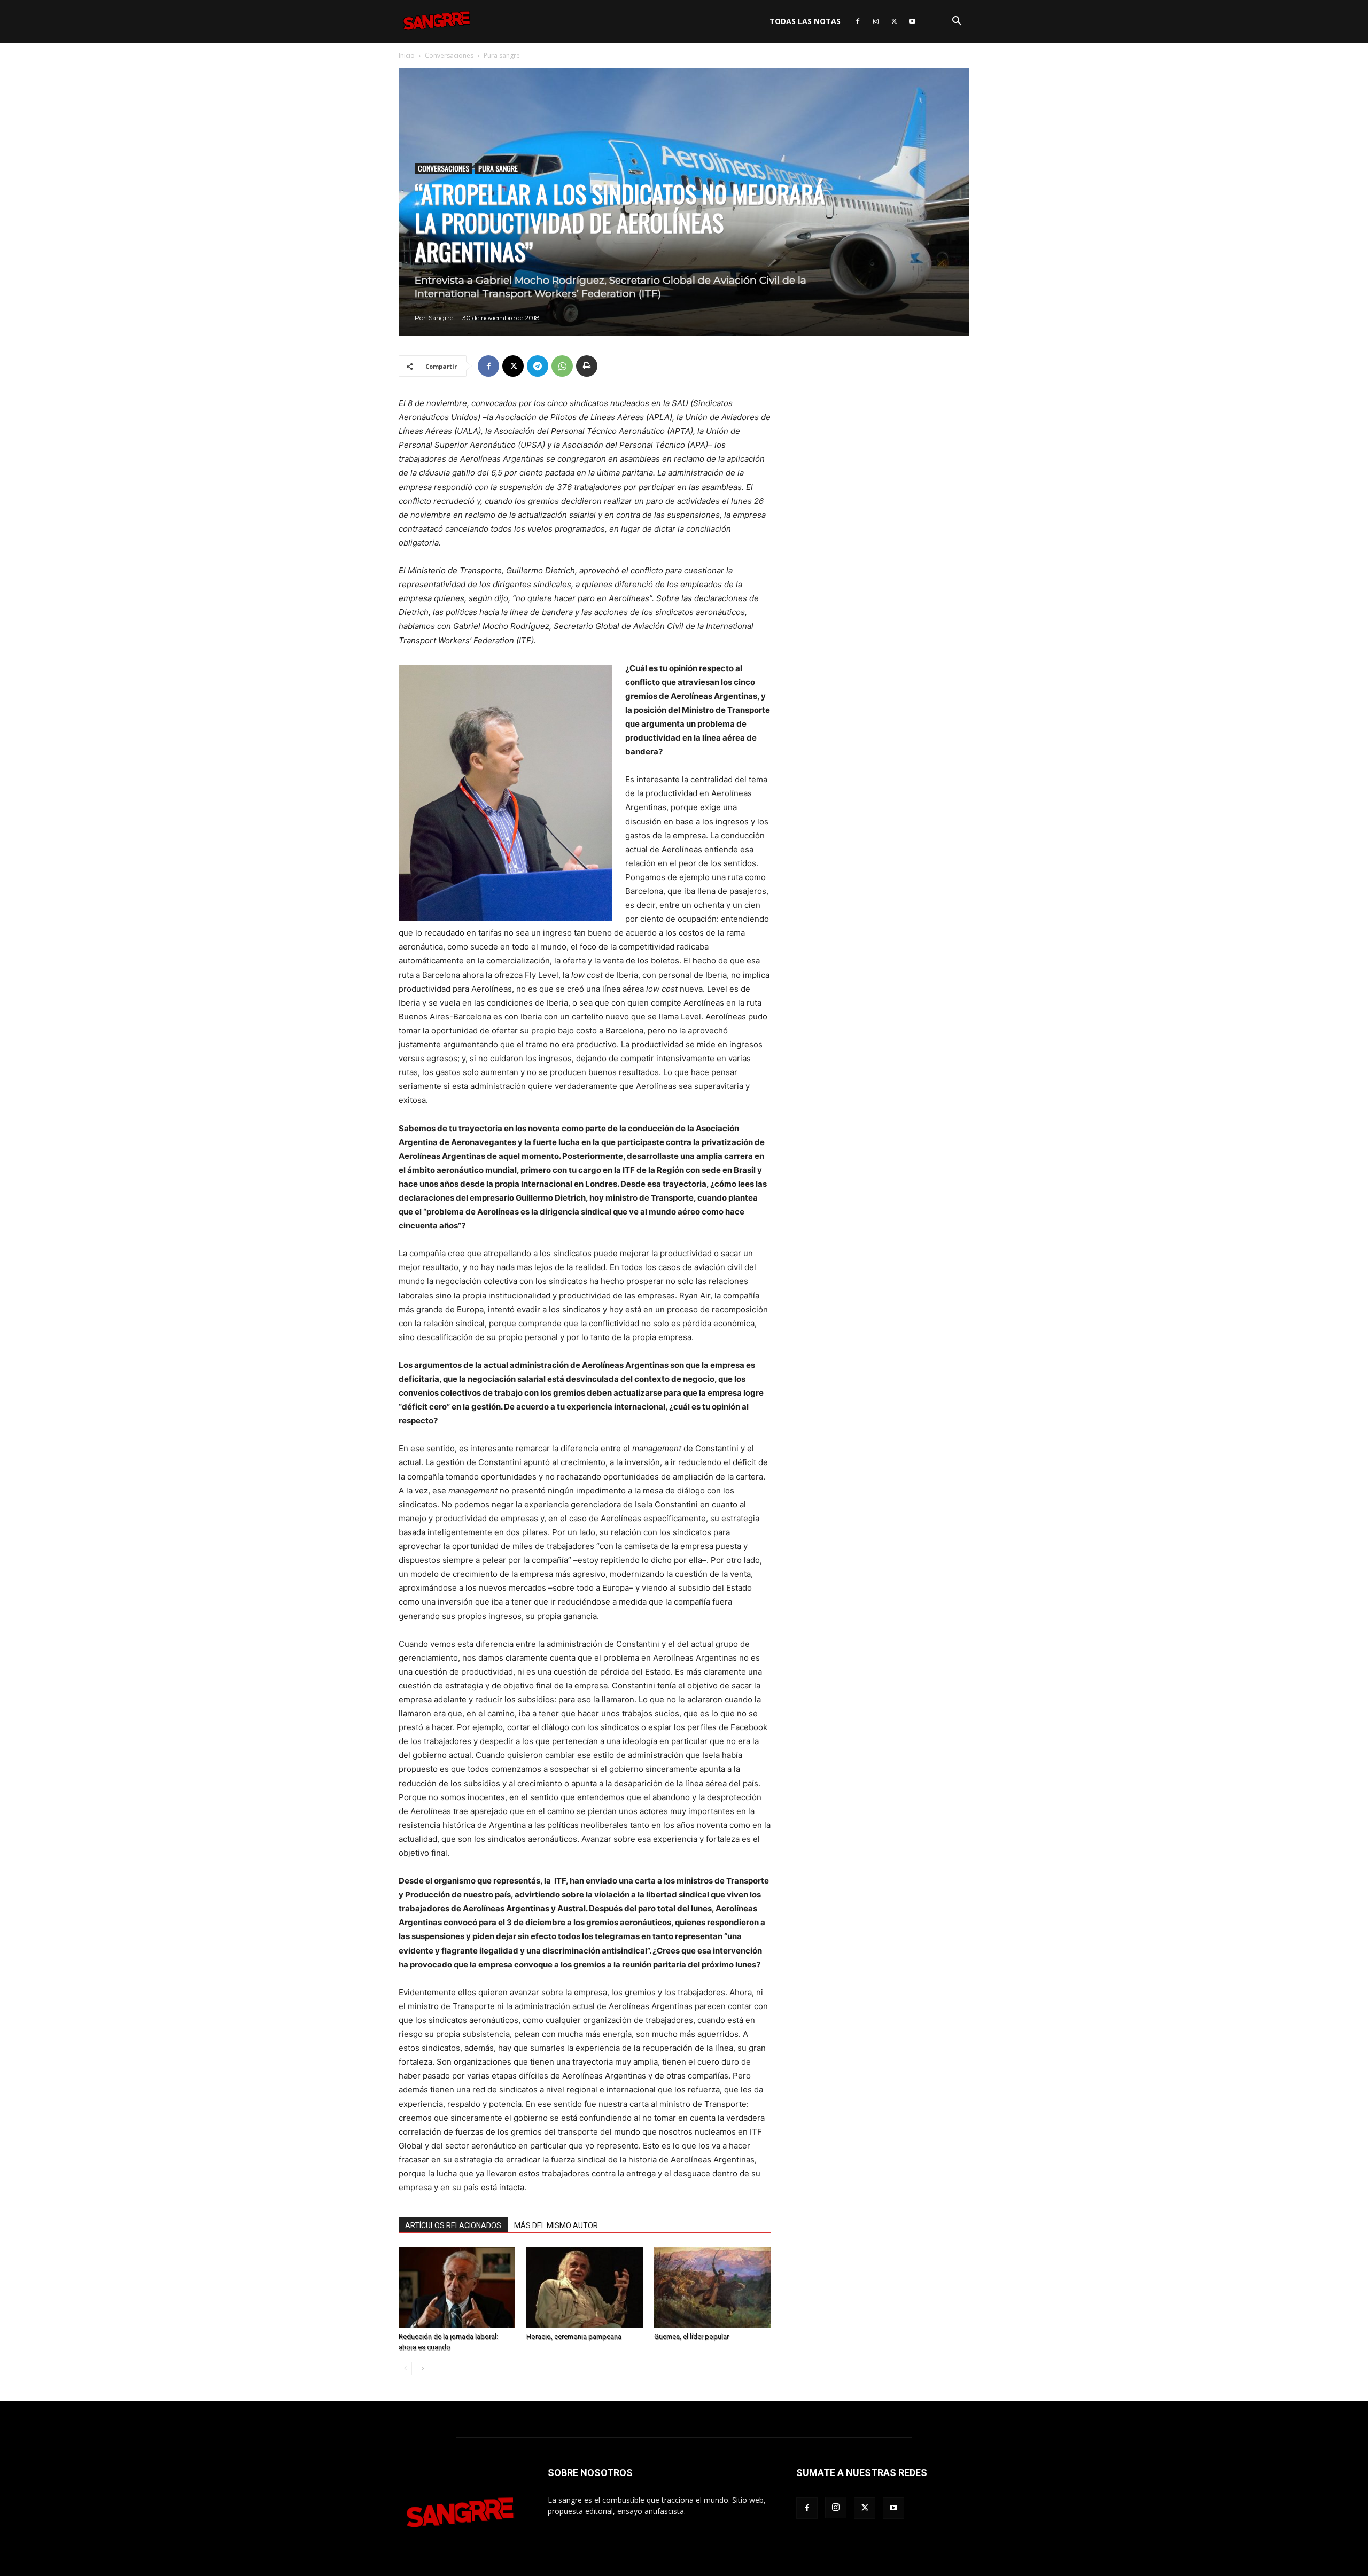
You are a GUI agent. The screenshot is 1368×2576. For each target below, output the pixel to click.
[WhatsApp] (562, 366)
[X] (894, 21)
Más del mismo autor (556, 2225)
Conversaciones (449, 55)
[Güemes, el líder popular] (712, 2287)
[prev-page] (405, 2368)
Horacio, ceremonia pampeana (574, 2336)
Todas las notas (805, 21)
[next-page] (422, 2368)
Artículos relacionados (453, 2225)
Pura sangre (498, 168)
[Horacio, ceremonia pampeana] (585, 2287)
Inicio (407, 55)
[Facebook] (858, 21)
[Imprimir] (587, 366)
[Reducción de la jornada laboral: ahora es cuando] (457, 2287)
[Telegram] (538, 366)
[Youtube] (912, 21)
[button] (957, 22)
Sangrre (441, 318)
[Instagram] (876, 21)
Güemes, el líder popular (691, 2336)
